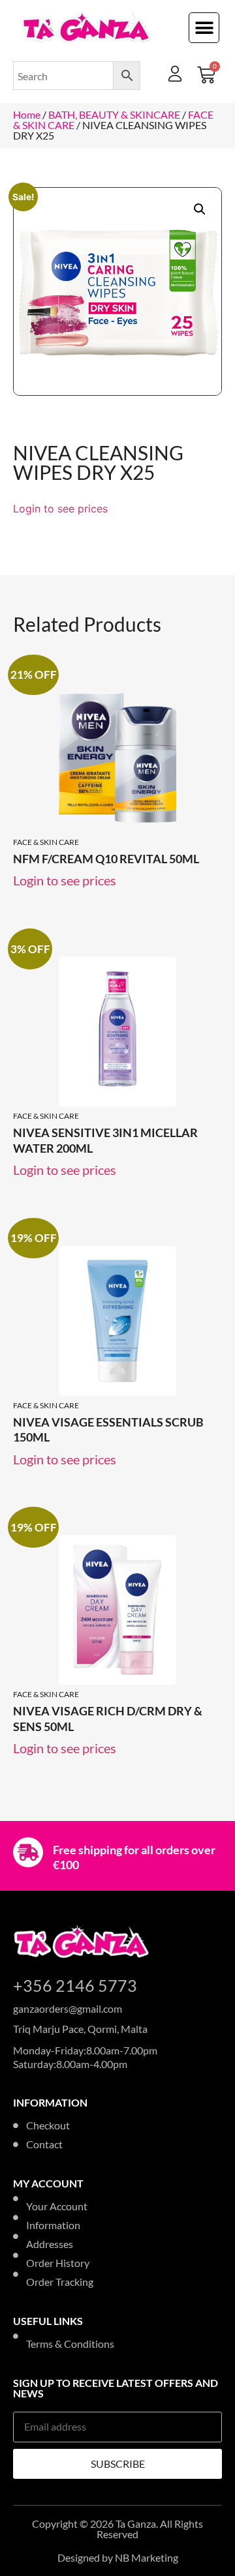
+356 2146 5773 (75, 1985)
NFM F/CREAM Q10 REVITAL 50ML (106, 859)
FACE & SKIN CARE (46, 842)
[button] (204, 28)
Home (27, 114)
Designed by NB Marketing (118, 2557)
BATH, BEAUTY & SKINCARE (114, 114)
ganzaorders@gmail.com (68, 2008)
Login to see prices (60, 509)
